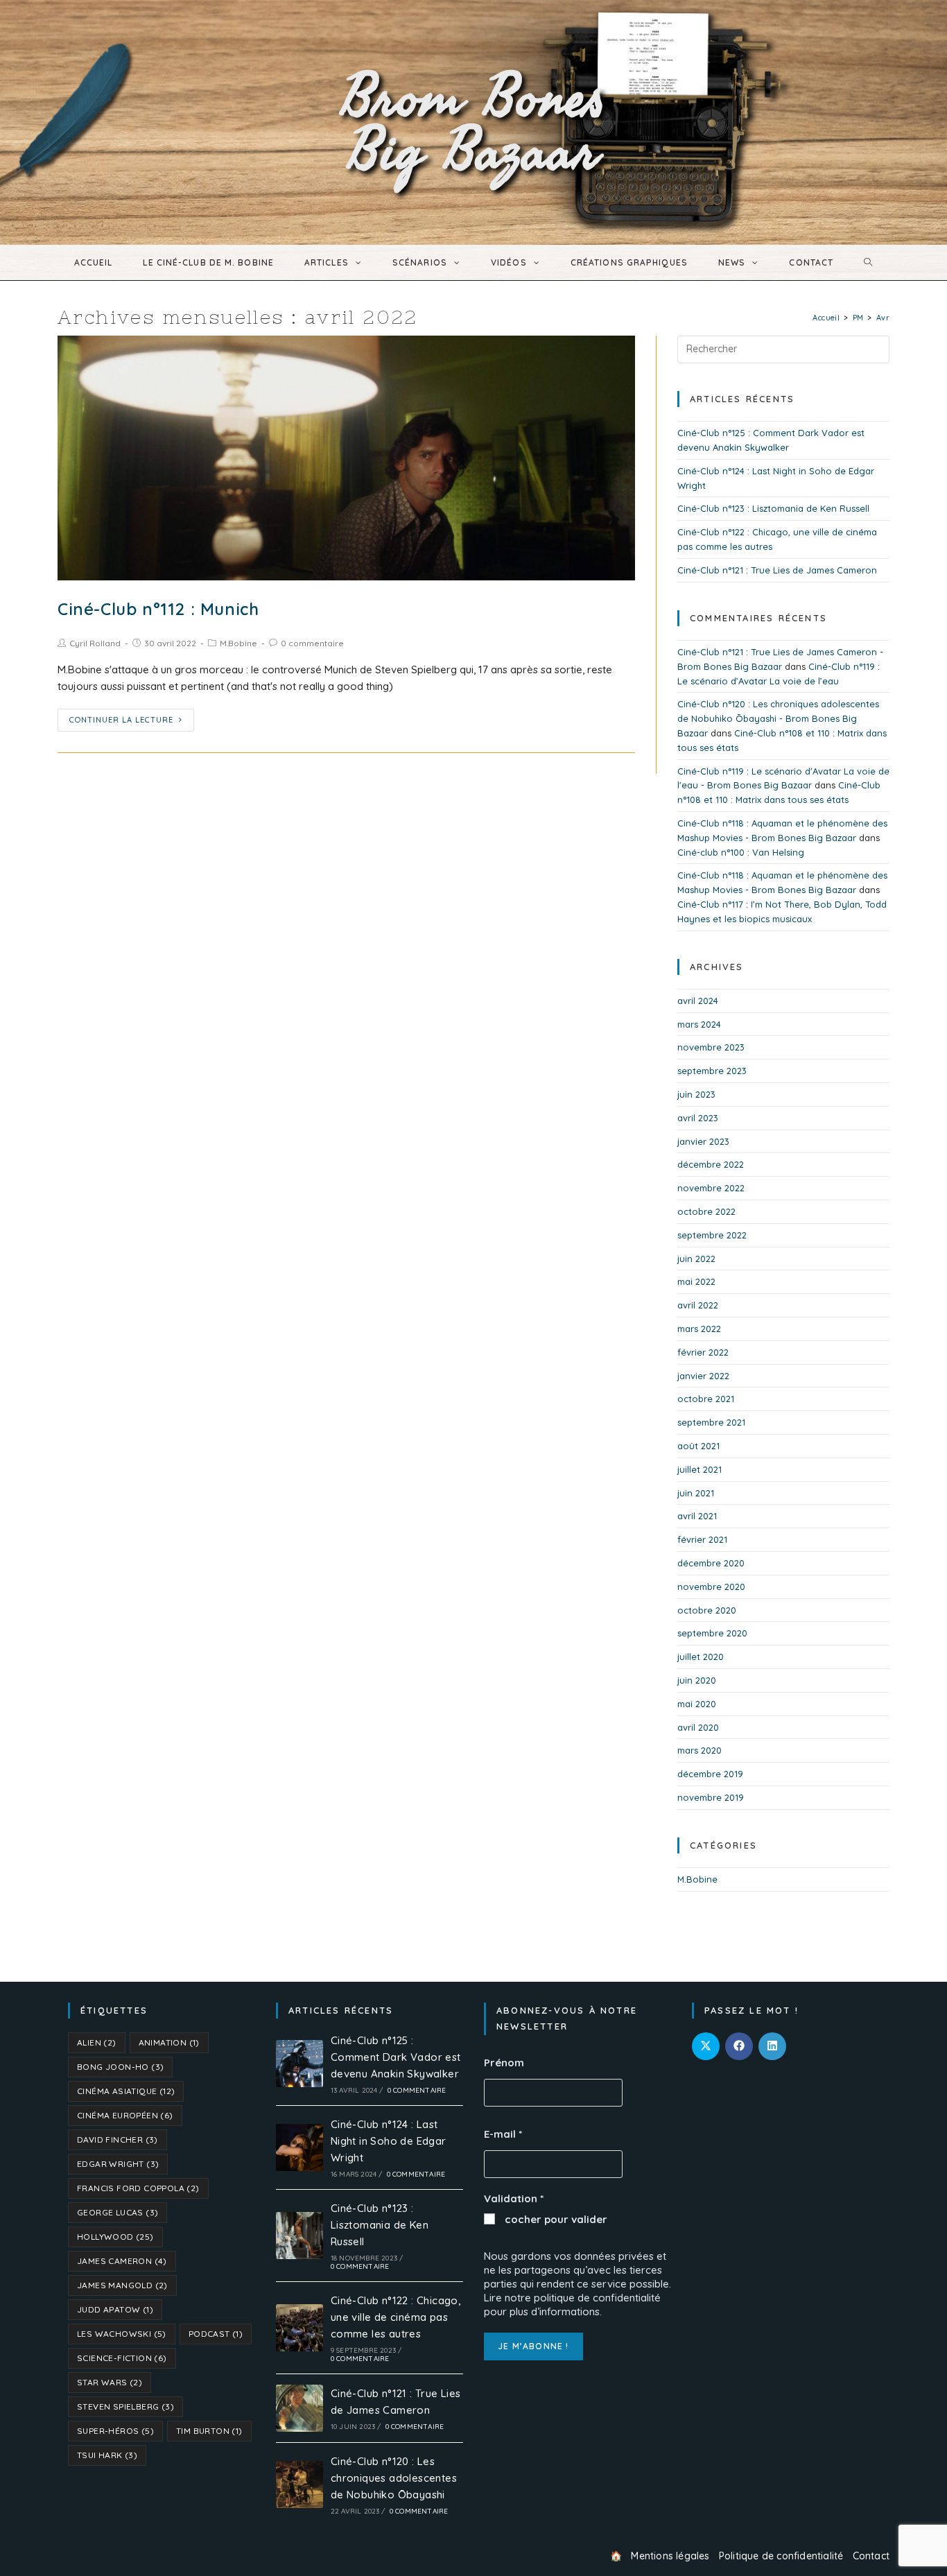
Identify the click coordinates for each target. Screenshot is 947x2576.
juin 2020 (697, 1680)
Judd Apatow (115, 2309)
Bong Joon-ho (120, 2067)
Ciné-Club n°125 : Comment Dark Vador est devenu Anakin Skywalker (396, 2057)
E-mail (503, 2134)
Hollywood (115, 2237)
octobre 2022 (706, 1211)
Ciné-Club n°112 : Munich (158, 609)
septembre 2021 (711, 1422)
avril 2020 (698, 1727)
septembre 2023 (712, 1071)
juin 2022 (696, 1259)
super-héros (115, 2431)
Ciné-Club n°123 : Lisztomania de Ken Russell (773, 508)
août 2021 (698, 1446)
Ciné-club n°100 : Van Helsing (741, 852)
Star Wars (110, 2382)
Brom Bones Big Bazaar (474, 122)
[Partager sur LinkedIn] (772, 2046)
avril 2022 (698, 1305)
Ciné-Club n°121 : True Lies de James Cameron (777, 570)
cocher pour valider (555, 2219)
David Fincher (118, 2140)
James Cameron (122, 2261)
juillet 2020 (701, 1657)
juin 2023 (696, 1094)
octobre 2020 (707, 1610)
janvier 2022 (703, 1376)
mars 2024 (699, 1024)
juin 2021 (696, 1493)
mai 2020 (697, 1704)
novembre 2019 (711, 1797)
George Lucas (118, 2212)
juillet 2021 (700, 1469)
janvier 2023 (703, 1141)
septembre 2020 (712, 1633)
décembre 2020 (711, 1563)
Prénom (504, 2063)
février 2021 (702, 1539)
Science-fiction (122, 2358)
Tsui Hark (107, 2455)
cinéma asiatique (126, 2091)
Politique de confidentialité (781, 2556)
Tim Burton (209, 2431)
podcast (216, 2334)
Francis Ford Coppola (138, 2188)
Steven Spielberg (125, 2406)
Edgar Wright (118, 2164)
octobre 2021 (706, 1399)
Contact (871, 2556)
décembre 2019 (710, 1774)
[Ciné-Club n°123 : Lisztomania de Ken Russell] (299, 2236)
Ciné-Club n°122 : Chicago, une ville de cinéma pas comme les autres (396, 2317)
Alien (97, 2042)
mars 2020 (700, 1750)
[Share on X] (706, 2046)
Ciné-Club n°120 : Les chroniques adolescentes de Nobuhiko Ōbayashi (394, 2478)
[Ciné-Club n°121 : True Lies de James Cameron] (299, 2408)
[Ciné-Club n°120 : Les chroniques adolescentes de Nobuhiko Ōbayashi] (299, 2484)
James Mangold (122, 2285)
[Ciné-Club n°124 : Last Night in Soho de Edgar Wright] (299, 2147)
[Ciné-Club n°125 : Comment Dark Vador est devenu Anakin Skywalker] (299, 2064)
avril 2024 (698, 1001)
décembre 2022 (711, 1164)
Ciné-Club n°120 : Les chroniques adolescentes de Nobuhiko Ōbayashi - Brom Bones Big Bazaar (778, 718)
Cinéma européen (125, 2115)
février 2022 (703, 1352)
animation (169, 2042)
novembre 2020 (711, 1587)
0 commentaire (312, 643)
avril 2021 (697, 1516)
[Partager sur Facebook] (739, 2046)
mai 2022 (696, 1281)
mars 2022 (699, 1329)
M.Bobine (238, 643)
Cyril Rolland (95, 643)
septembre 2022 (712, 1235)
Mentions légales (670, 2556)
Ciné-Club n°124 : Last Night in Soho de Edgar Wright (389, 2141)
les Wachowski (122, 2334)
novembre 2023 (711, 1047)
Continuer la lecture (121, 720)
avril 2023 (698, 1118)
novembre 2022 (711, 1188)
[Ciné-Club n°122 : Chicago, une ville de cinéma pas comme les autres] (299, 2328)
